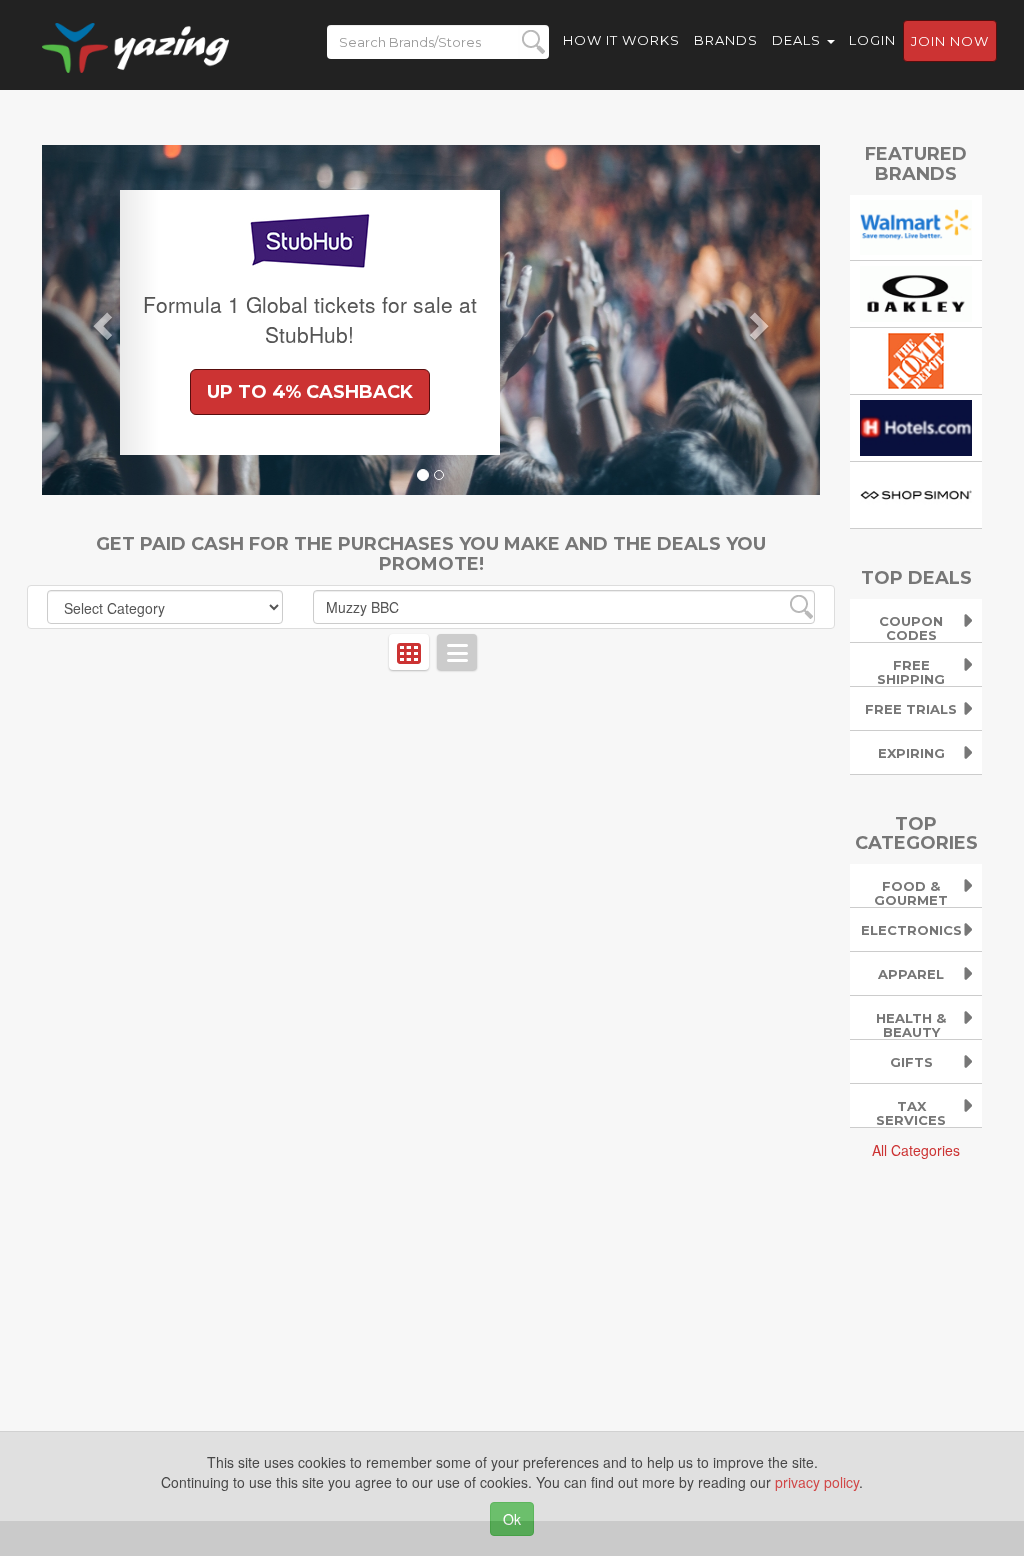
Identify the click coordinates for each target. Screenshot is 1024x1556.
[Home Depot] (916, 359)
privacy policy (817, 1482)
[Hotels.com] (916, 426)
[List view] (457, 652)
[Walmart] (916, 225)
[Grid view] (409, 652)
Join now (950, 41)
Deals (798, 40)
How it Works (621, 40)
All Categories (916, 1150)
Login (872, 40)
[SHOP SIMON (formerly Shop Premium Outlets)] (916, 493)
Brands (726, 40)
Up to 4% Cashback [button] (310, 392)
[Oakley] (916, 292)
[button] (100, 320)
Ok (512, 1519)
